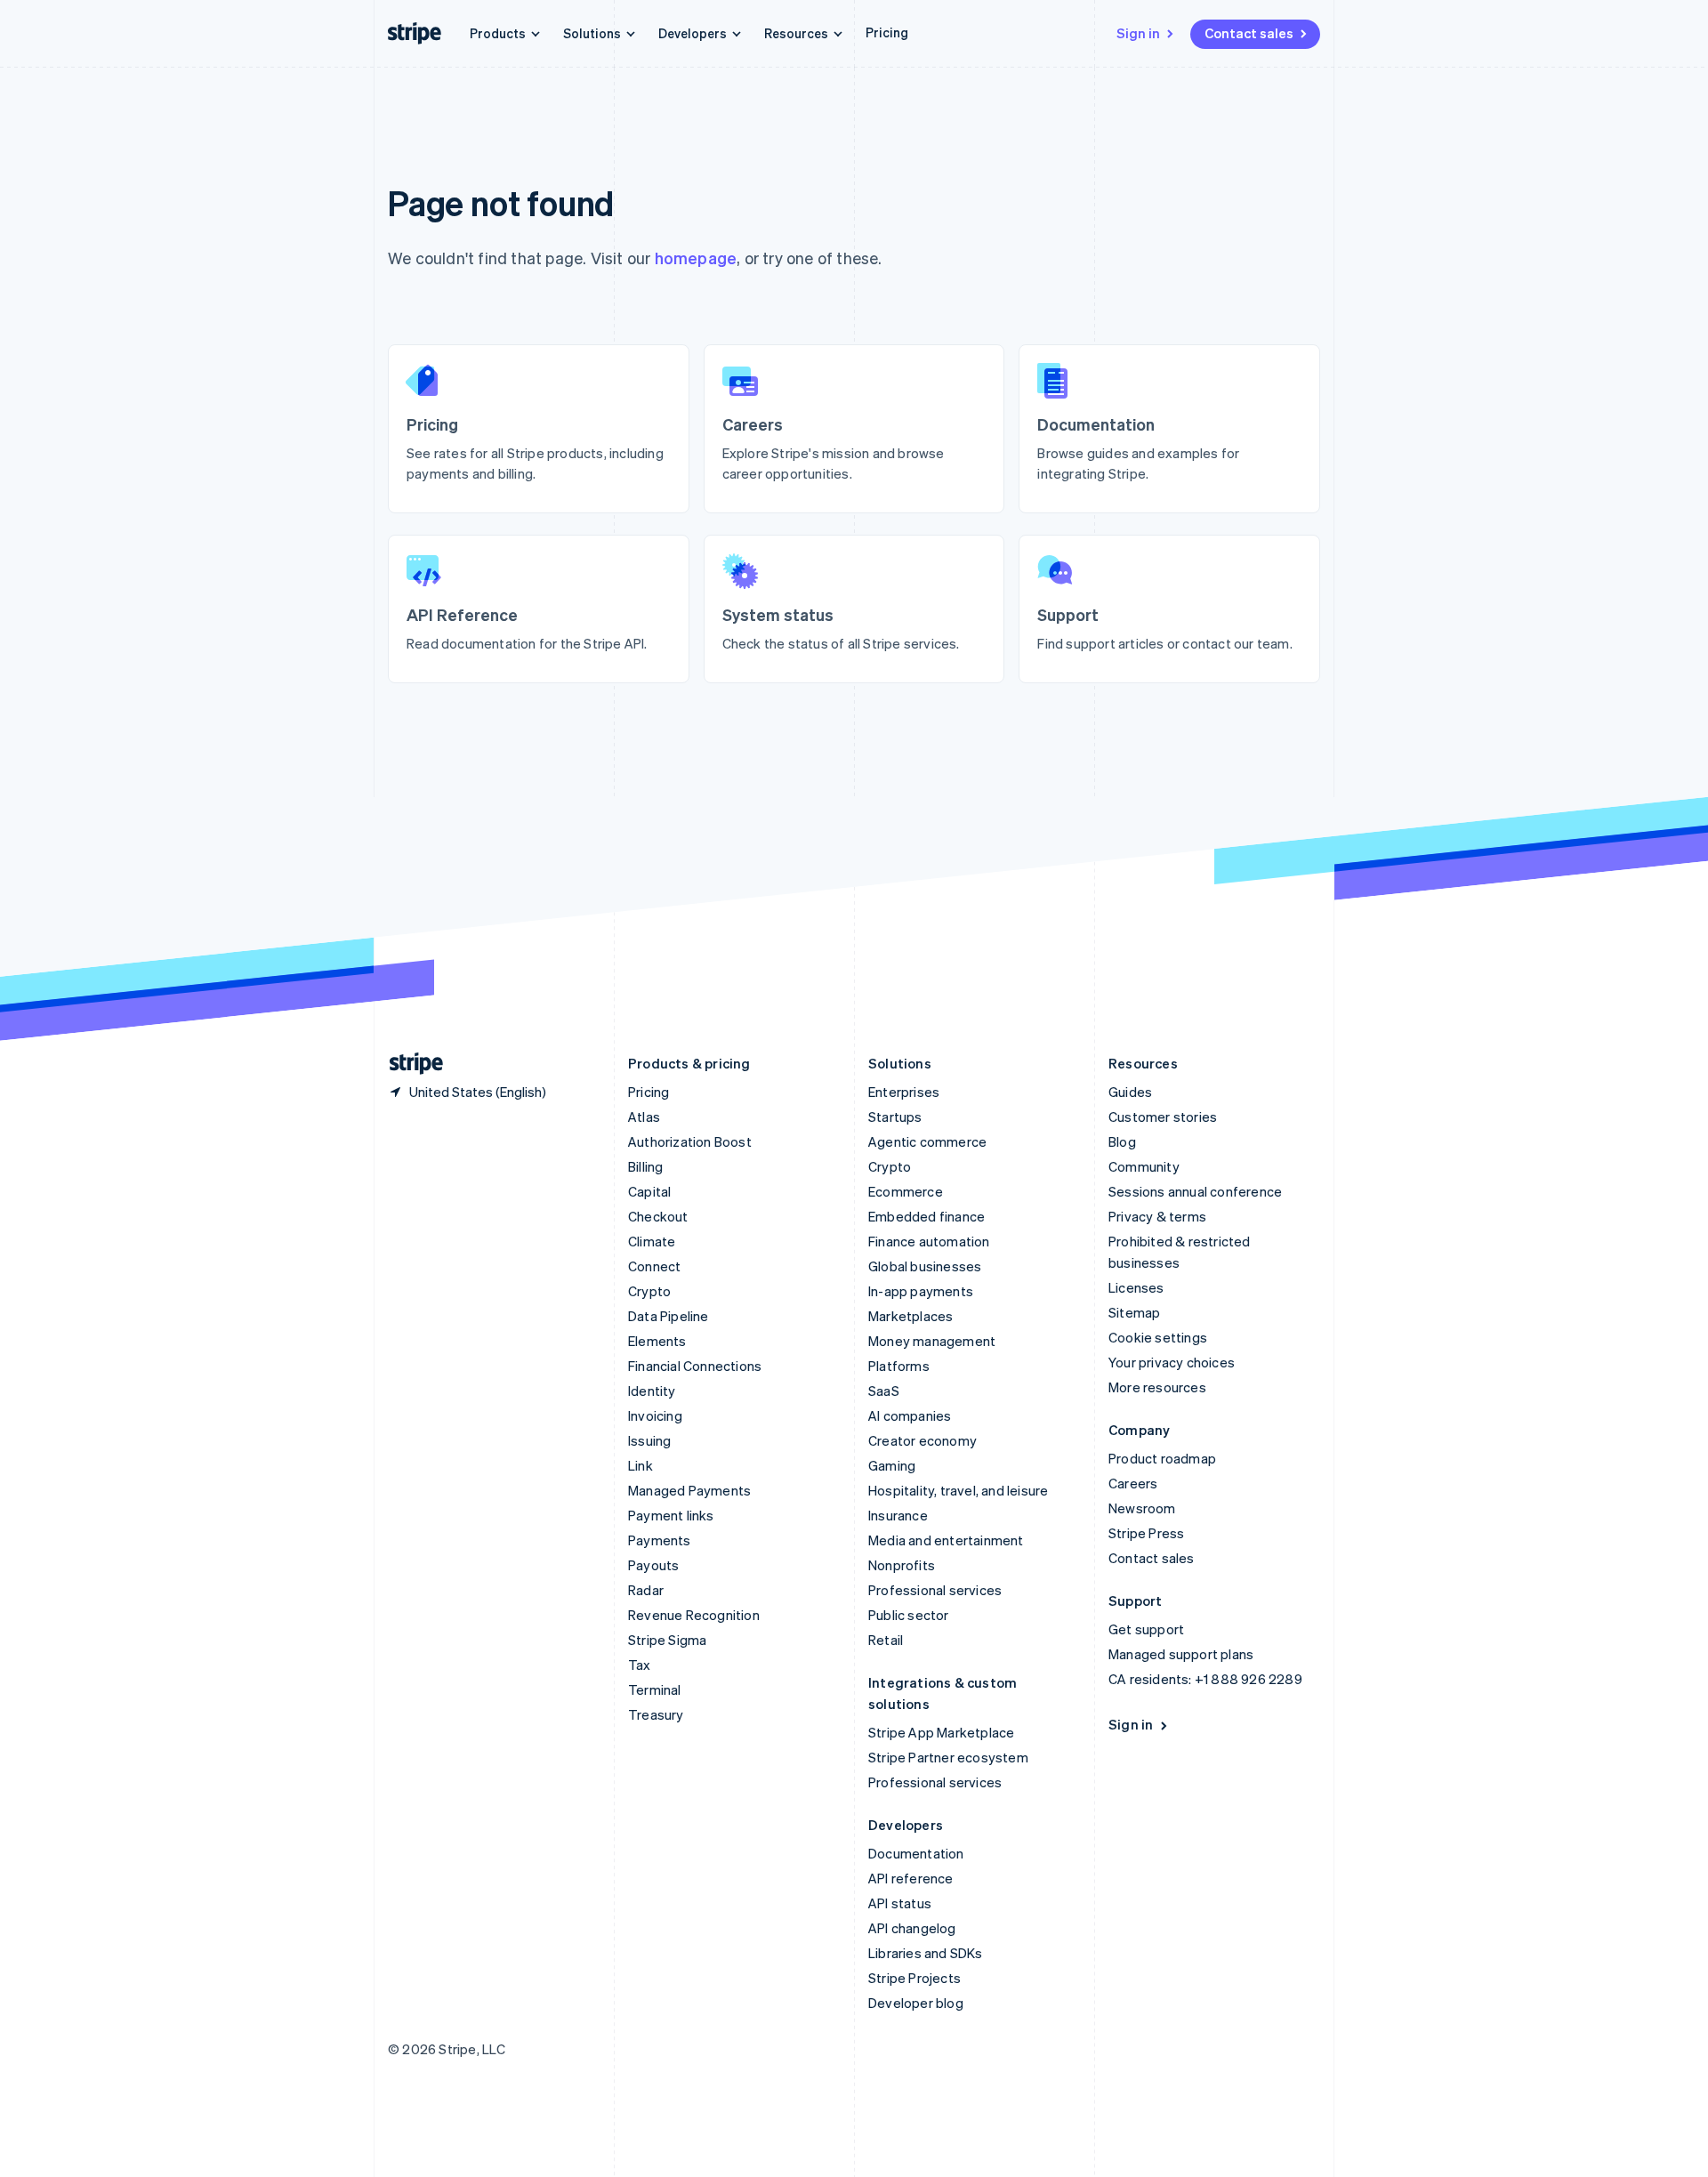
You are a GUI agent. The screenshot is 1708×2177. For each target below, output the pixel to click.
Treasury (656, 1714)
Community (1144, 1166)
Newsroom (1142, 1508)
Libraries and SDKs (926, 1953)
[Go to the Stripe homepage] (409, 1064)
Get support (1146, 1629)
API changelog (912, 1928)
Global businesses (925, 1266)
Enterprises (904, 1092)
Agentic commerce (927, 1141)
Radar (646, 1590)
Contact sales (1249, 33)
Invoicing (655, 1415)
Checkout (658, 1216)
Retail (886, 1640)
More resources (1157, 1387)
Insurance (898, 1515)
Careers (1133, 1483)
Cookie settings (1158, 1337)
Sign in (1138, 33)
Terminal (655, 1689)
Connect (654, 1266)
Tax (640, 1665)
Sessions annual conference (1195, 1191)
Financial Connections (695, 1366)
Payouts (653, 1565)
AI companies (910, 1415)
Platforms (899, 1366)
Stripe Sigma (667, 1640)
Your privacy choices (1172, 1362)
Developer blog (916, 2003)
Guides (1130, 1092)
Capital (649, 1191)
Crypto (649, 1291)
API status (900, 1903)
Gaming (892, 1465)
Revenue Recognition (694, 1615)
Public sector (909, 1615)
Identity (652, 1391)
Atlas (644, 1117)
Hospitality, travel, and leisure (958, 1490)
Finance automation (929, 1241)
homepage (696, 258)
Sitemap (1134, 1312)
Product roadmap (1162, 1458)
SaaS (884, 1391)
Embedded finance (927, 1216)
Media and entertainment (946, 1540)
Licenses (1136, 1287)
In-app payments (921, 1291)
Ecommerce (906, 1191)
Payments (660, 1540)
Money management (932, 1341)
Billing (645, 1166)
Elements (657, 1341)
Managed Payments (689, 1490)
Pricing (887, 32)
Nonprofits (902, 1565)
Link (640, 1465)
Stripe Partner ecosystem (948, 1757)
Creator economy (922, 1440)
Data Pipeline (669, 1316)
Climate (652, 1241)
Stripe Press (1146, 1533)
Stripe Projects (914, 1978)
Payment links (671, 1515)
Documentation (916, 1853)
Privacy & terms (1157, 1216)
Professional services (935, 1590)
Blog (1122, 1141)
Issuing (649, 1440)
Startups (895, 1117)
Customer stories (1163, 1117)
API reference (911, 1878)
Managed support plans (1181, 1654)
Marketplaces (910, 1316)
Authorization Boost (690, 1141)
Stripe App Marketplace (941, 1732)
